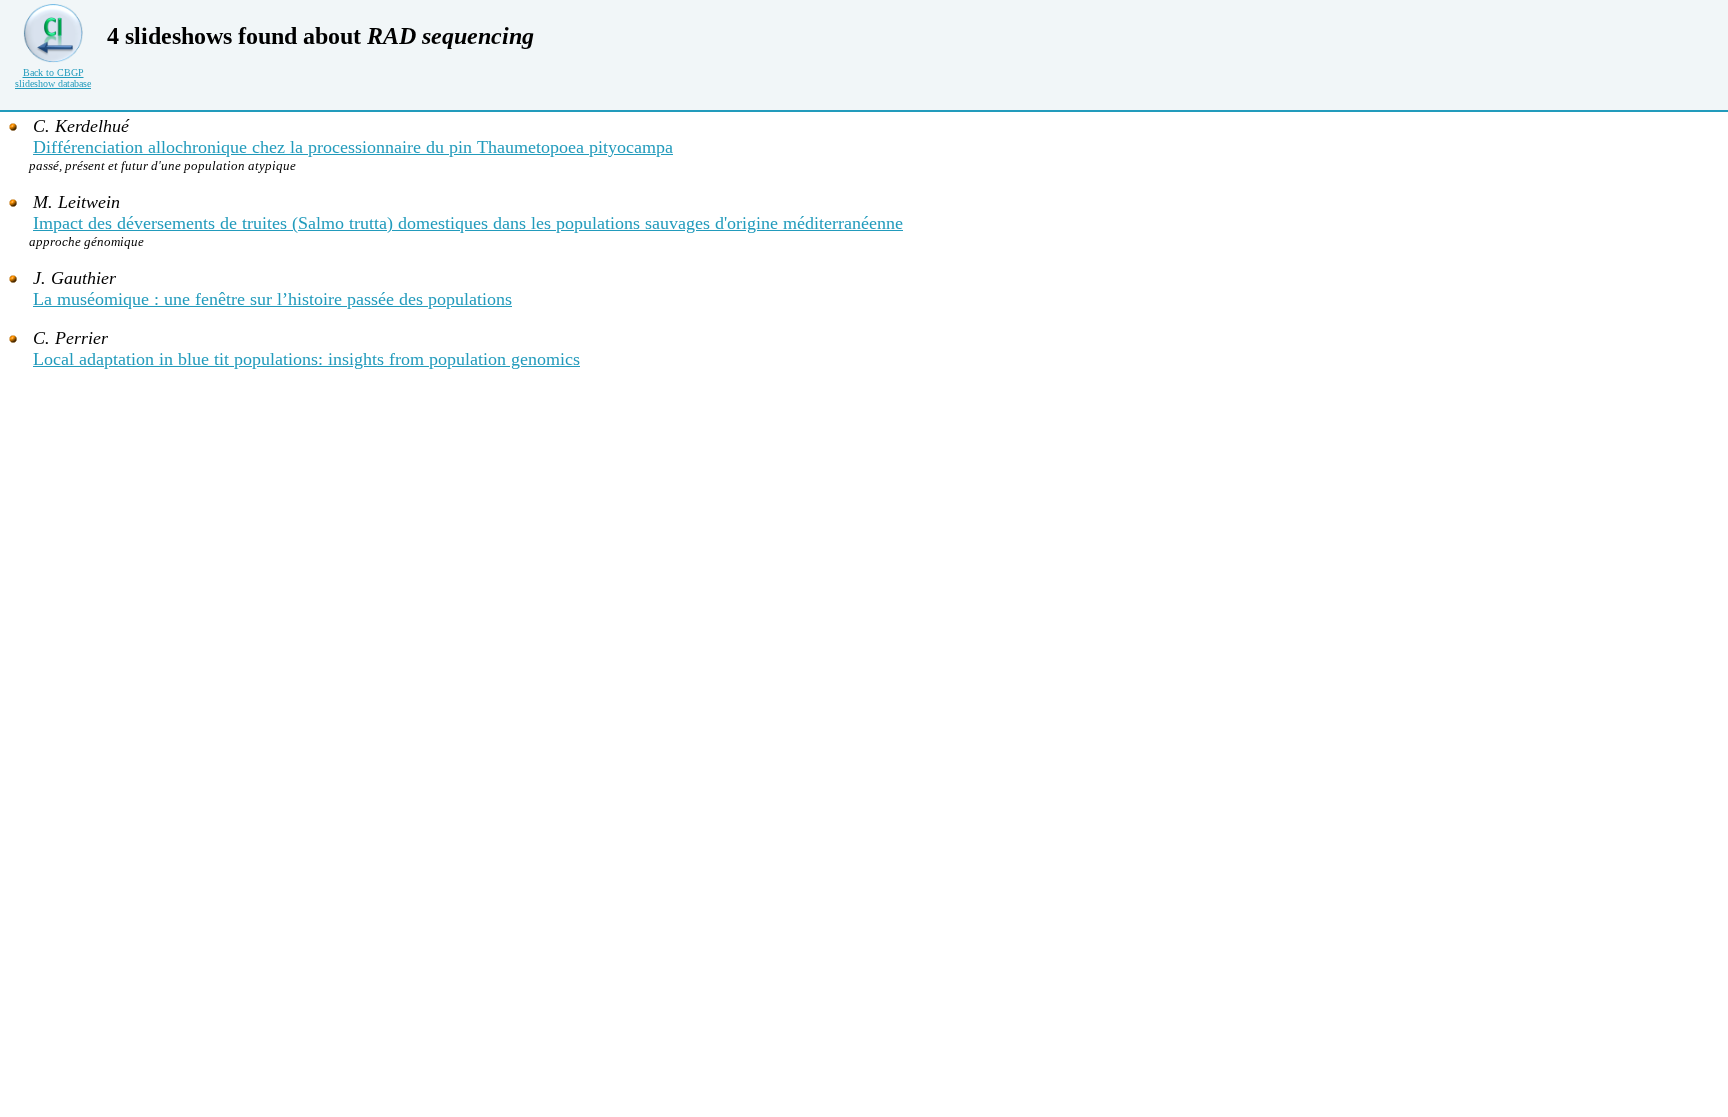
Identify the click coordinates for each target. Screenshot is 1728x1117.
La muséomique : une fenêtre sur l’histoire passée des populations (272, 299)
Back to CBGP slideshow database (53, 78)
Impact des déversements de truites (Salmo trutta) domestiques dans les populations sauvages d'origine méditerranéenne (468, 223)
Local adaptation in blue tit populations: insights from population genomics (306, 359)
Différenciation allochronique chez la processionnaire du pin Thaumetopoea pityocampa (353, 147)
